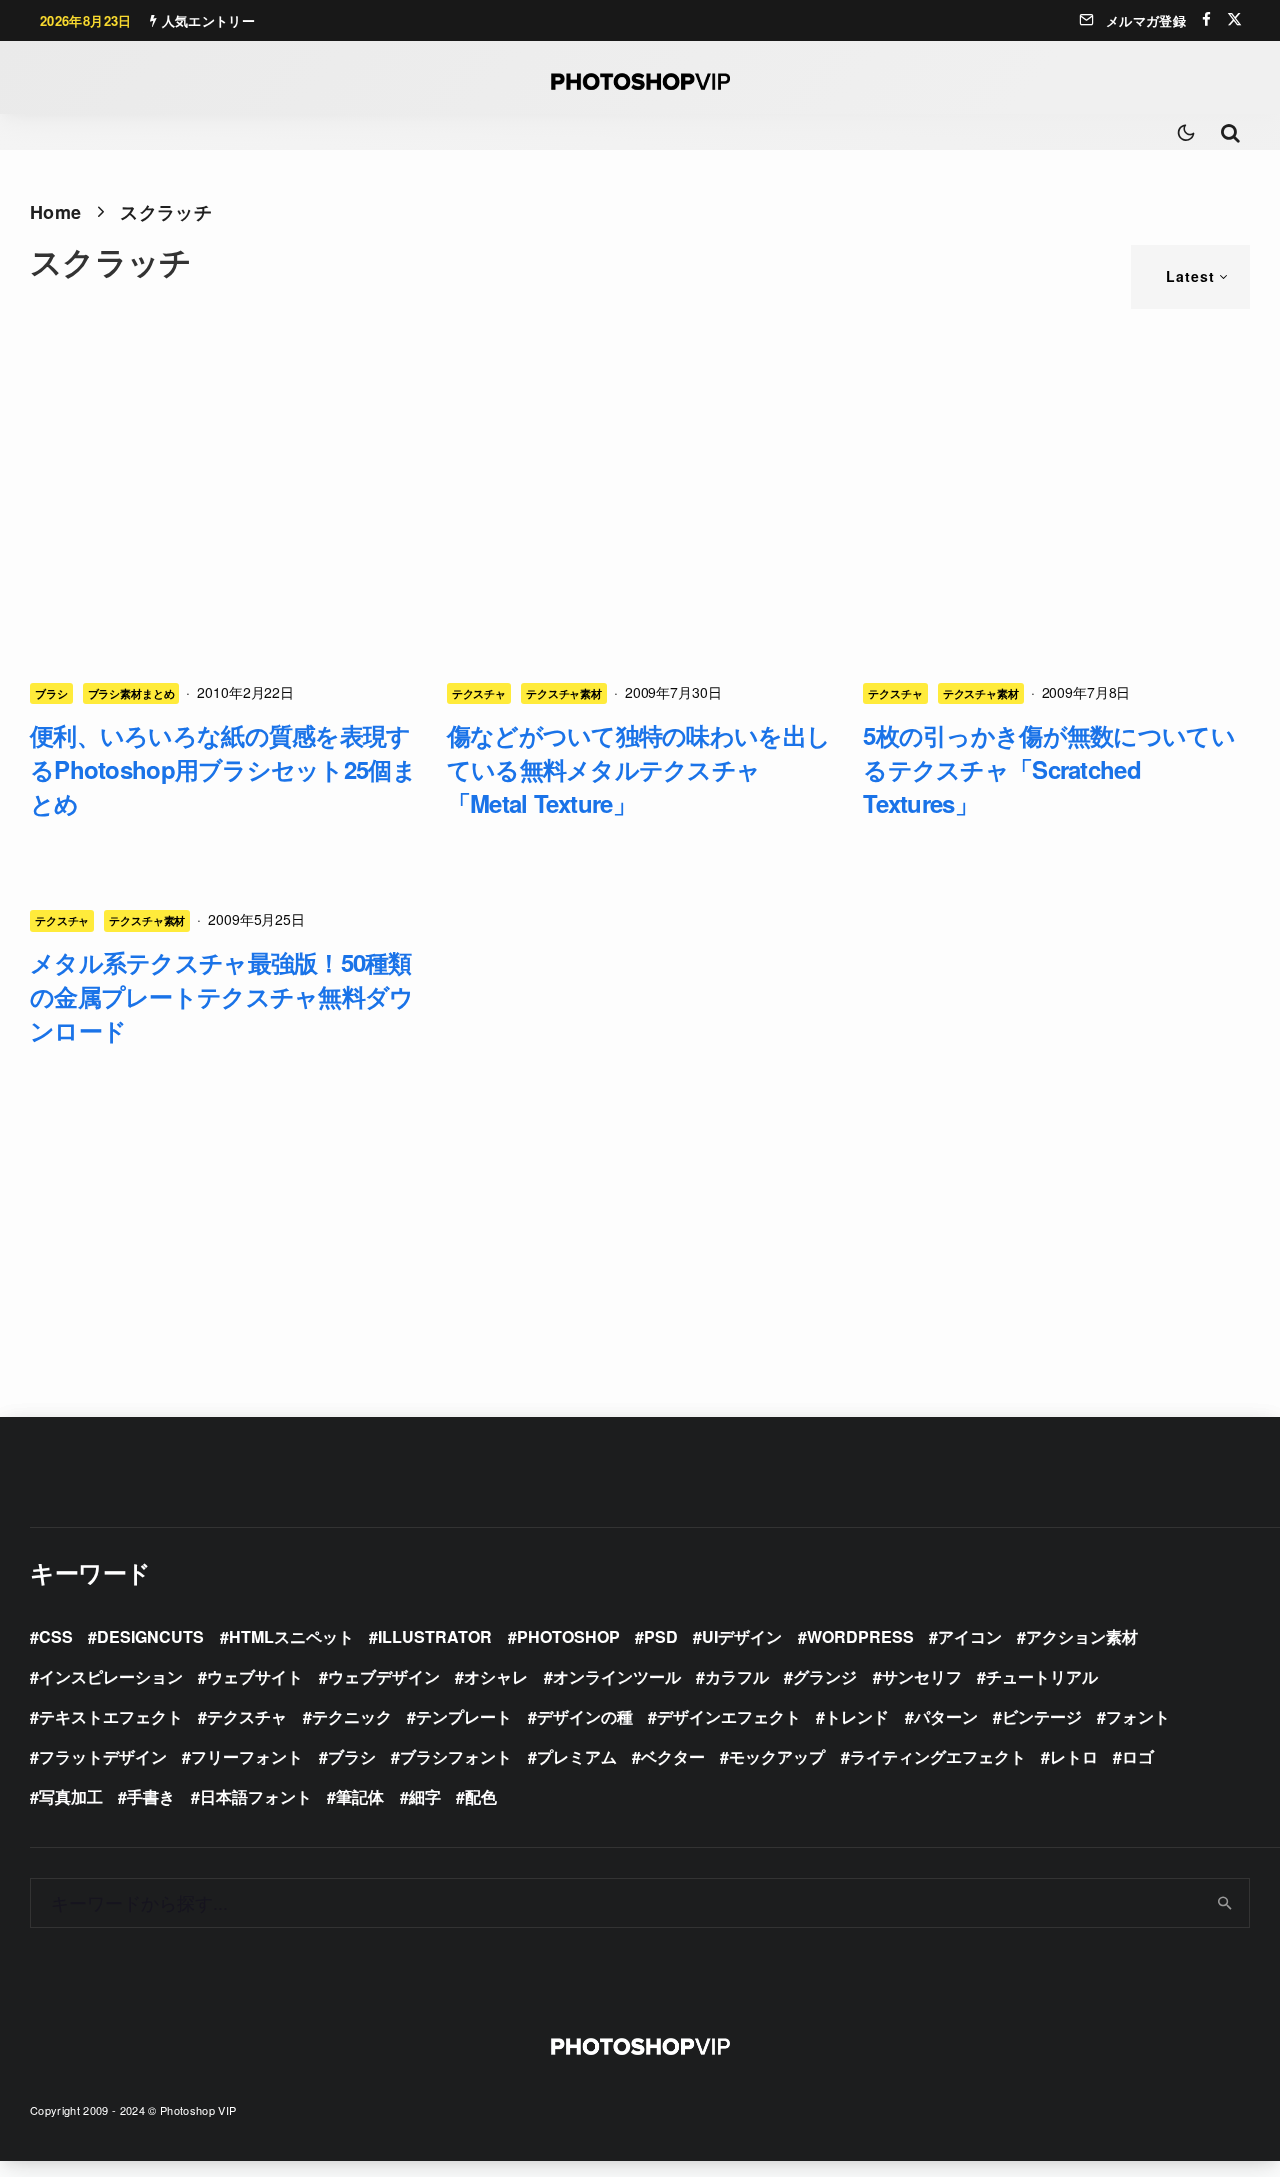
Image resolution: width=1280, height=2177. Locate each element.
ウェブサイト (255, 1676)
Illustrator (435, 1636)
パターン (946, 1716)
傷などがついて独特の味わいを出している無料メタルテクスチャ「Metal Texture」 (638, 769)
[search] (1225, 1903)
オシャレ (496, 1676)
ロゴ (1138, 1756)
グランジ (825, 1676)
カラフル (737, 1676)
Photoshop (568, 1636)
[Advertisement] (640, 479)
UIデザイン (742, 1636)
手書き (151, 1796)
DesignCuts (150, 1636)
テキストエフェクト (111, 1716)
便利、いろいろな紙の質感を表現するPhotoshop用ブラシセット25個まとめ (223, 769)
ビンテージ (1042, 1716)
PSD (661, 1636)
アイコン (970, 1636)
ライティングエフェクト (938, 1756)
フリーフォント (247, 1756)
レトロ (1074, 1756)
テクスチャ (479, 693)
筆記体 (360, 1796)
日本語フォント (256, 1796)
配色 (481, 1796)
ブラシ (51, 693)
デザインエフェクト (729, 1716)
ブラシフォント (456, 1756)
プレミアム (577, 1756)
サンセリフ (922, 1676)
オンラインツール (617, 1676)
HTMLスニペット (291, 1636)
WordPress (860, 1636)
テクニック (352, 1716)
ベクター (673, 1756)
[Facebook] (1206, 19)
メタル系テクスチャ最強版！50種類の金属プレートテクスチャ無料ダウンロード (221, 996)
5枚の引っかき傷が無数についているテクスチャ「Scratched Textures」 (1048, 769)
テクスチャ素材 (564, 693)
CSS (56, 1636)
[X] (1234, 19)
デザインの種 (585, 1716)
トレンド (857, 1716)
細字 (425, 1796)
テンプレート (464, 1716)
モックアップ (777, 1756)
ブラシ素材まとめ (131, 693)
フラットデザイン (103, 1756)
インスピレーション (111, 1676)
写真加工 (71, 1796)
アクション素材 (1082, 1636)
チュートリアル (1042, 1676)
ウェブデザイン (384, 1676)
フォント (1138, 1716)
